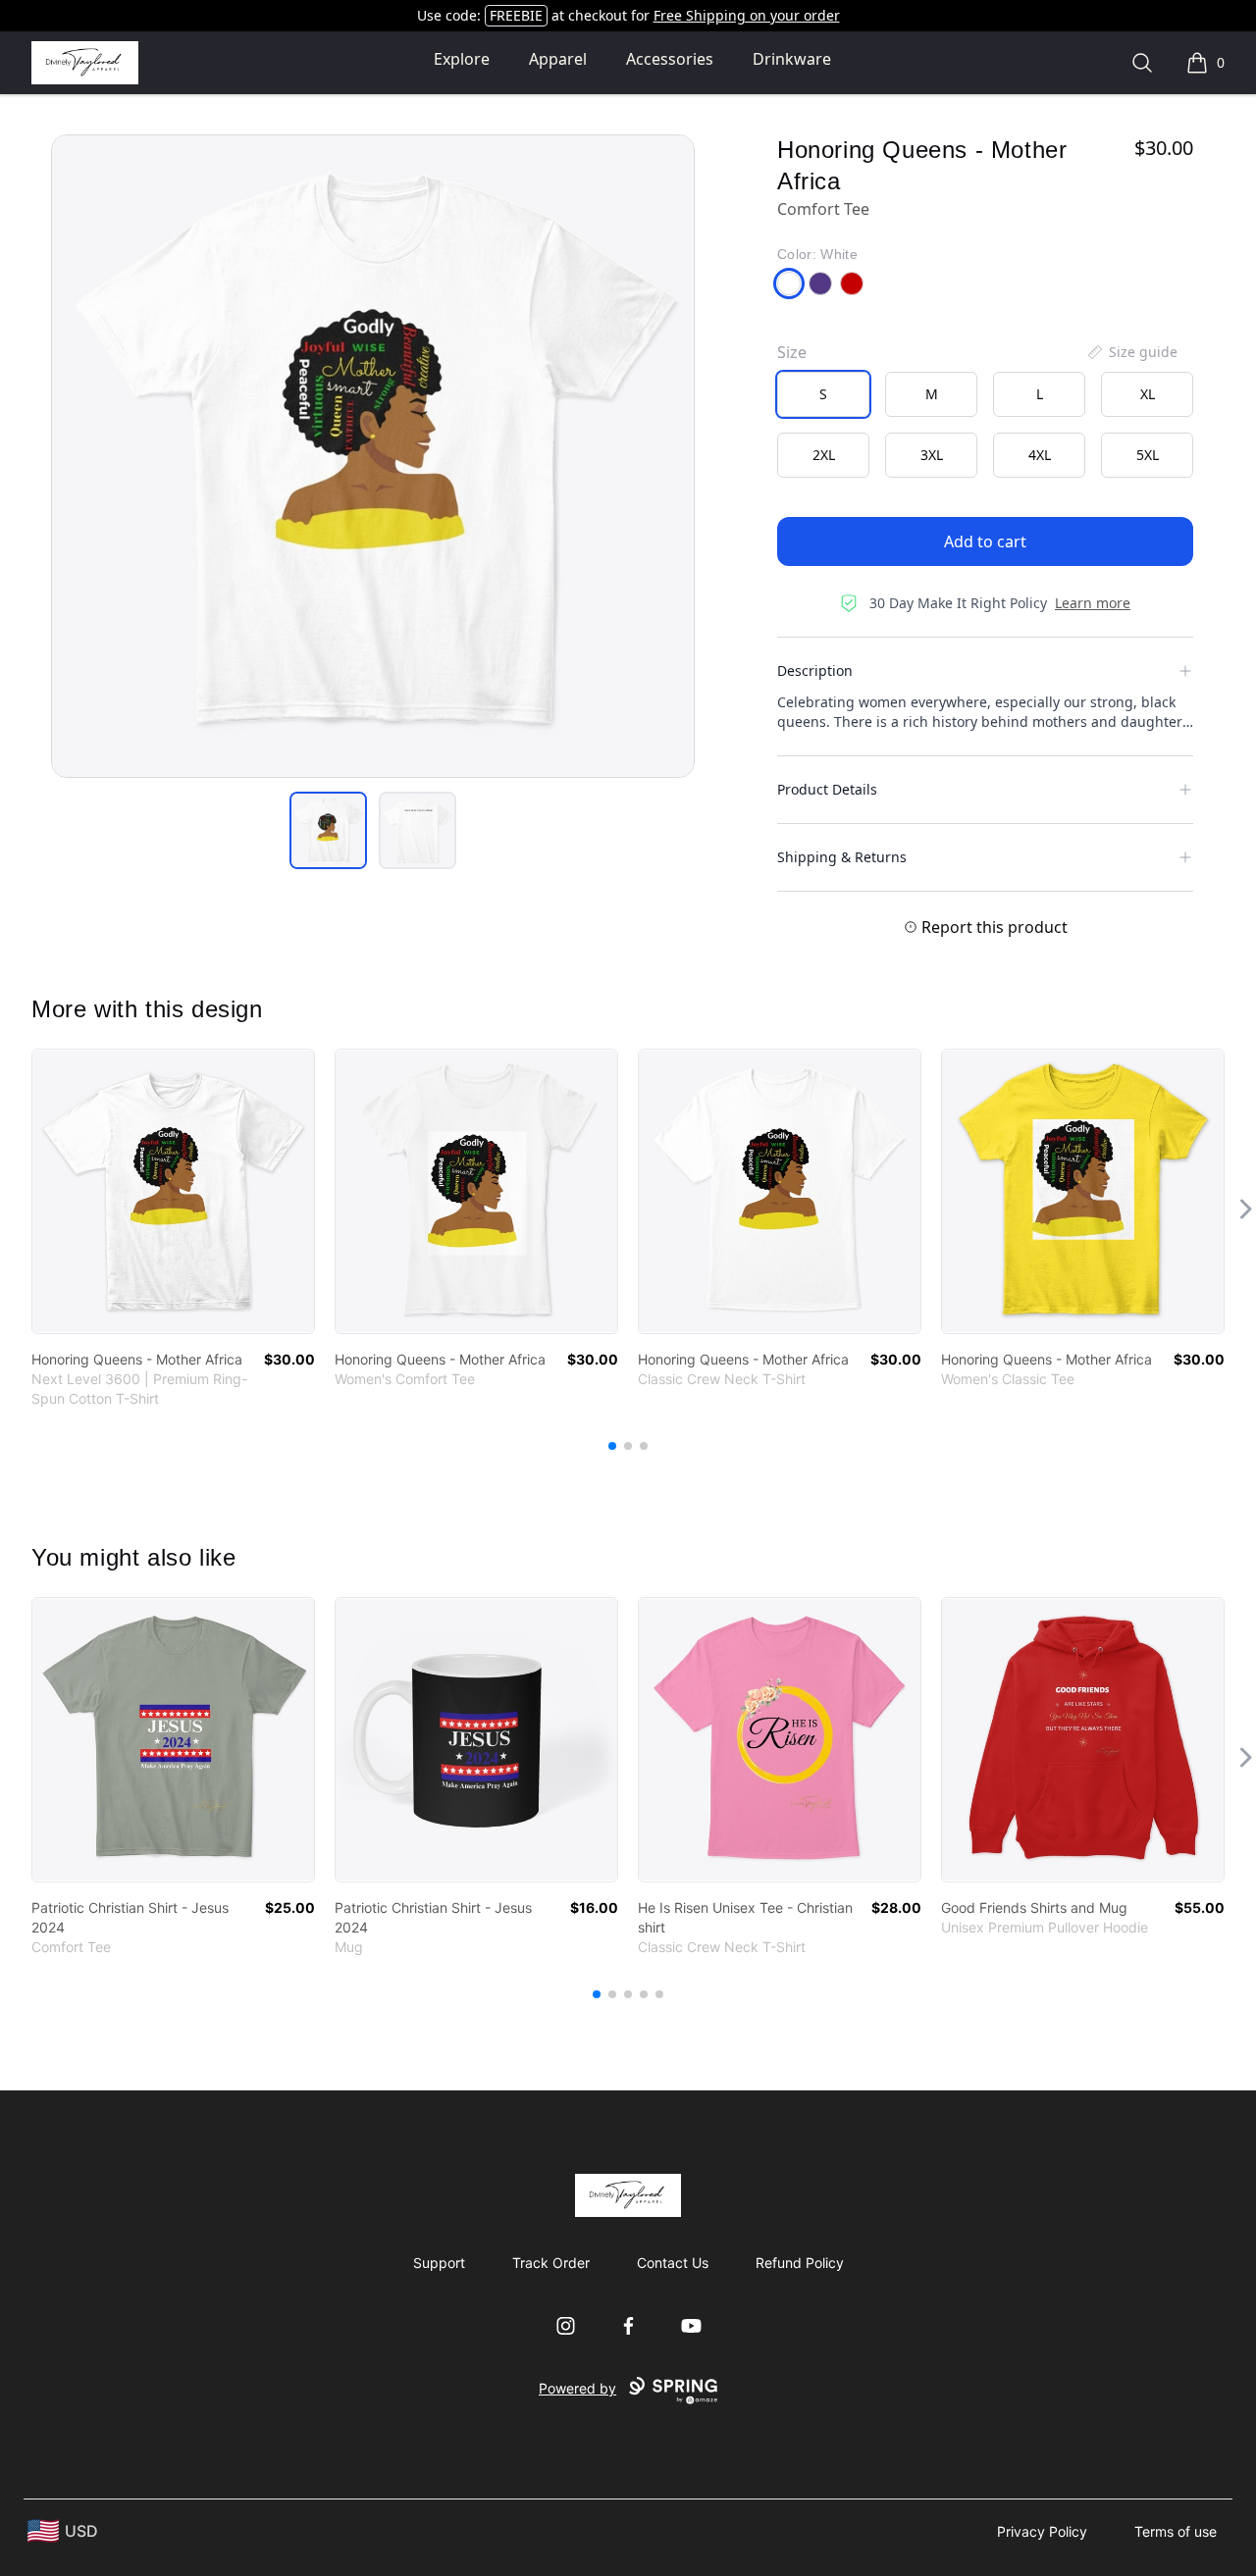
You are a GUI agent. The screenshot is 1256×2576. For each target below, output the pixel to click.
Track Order (551, 2263)
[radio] (823, 394)
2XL (824, 455)
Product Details (827, 789)
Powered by (577, 2388)
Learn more (1093, 603)
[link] (173, 1191)
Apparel (558, 59)
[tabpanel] (373, 456)
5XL (1148, 455)
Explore (462, 59)
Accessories (670, 59)
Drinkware (792, 59)
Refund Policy (800, 2263)
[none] (1131, 352)
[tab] (328, 830)
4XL (1040, 455)
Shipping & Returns (842, 857)
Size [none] (792, 352)
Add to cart (985, 541)
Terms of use (1176, 2531)
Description (815, 670)
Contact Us (673, 2263)
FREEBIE (516, 15)
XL (1148, 394)
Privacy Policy (1042, 2531)
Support (439, 2263)
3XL (932, 455)
